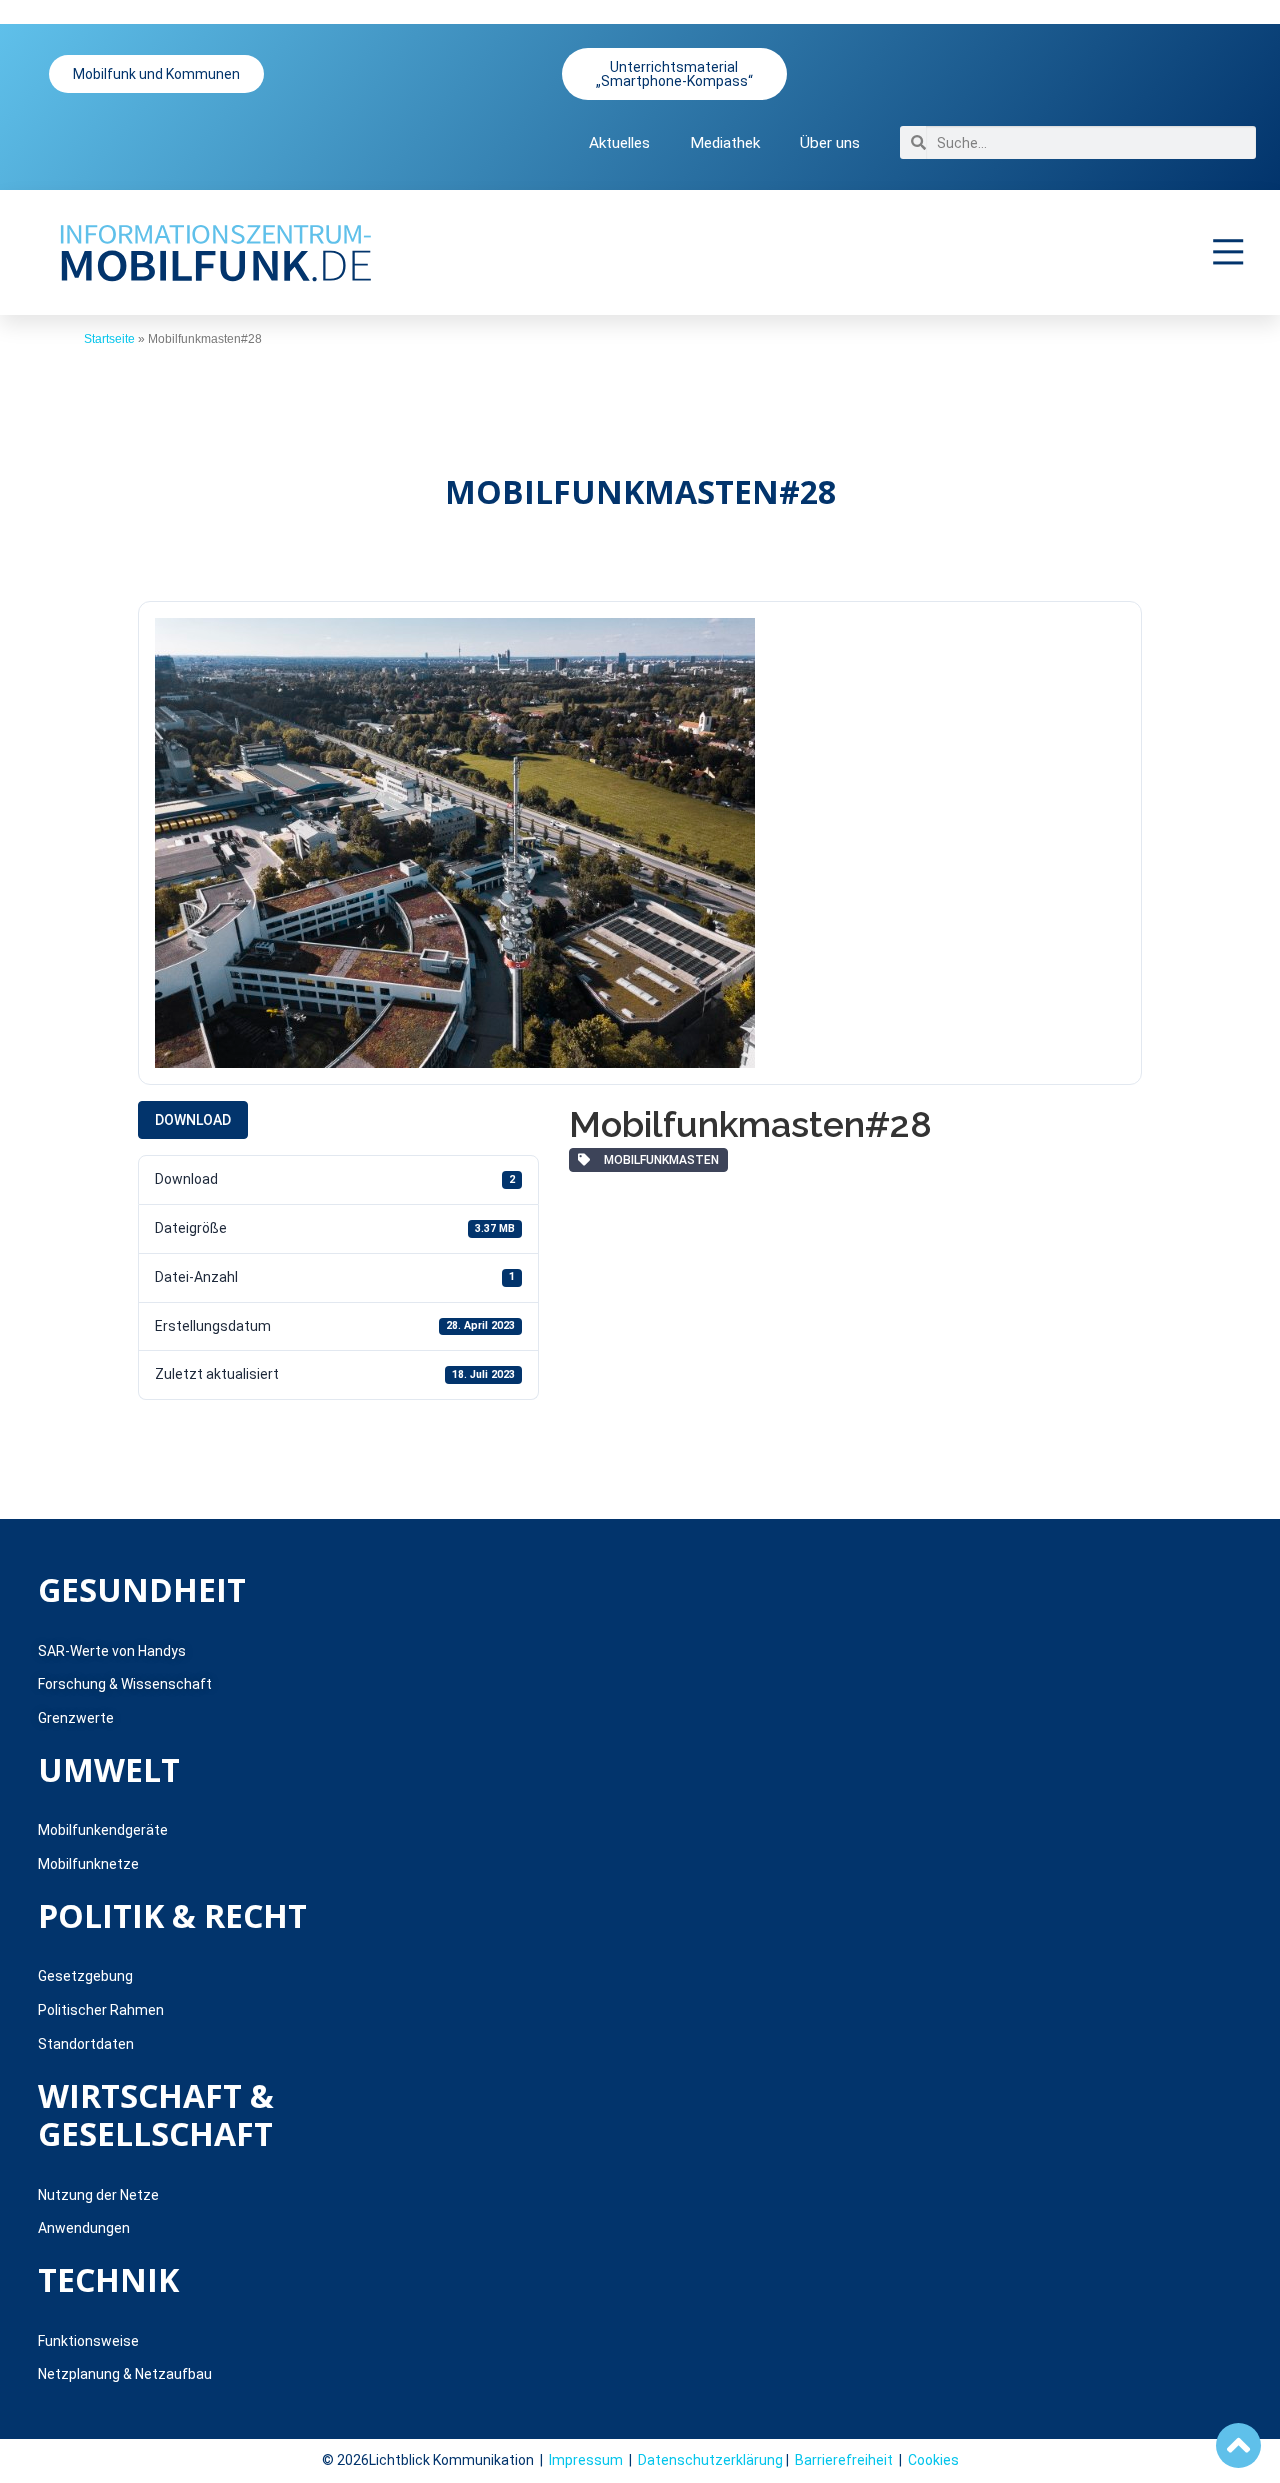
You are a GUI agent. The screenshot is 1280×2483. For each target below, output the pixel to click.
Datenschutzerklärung (710, 2460)
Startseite (109, 339)
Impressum (586, 2460)
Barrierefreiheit (844, 2460)
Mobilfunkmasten (658, 1160)
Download (193, 1120)
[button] (1229, 252)
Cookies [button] (933, 2460)
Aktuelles (619, 143)
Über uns (830, 143)
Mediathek (725, 143)
